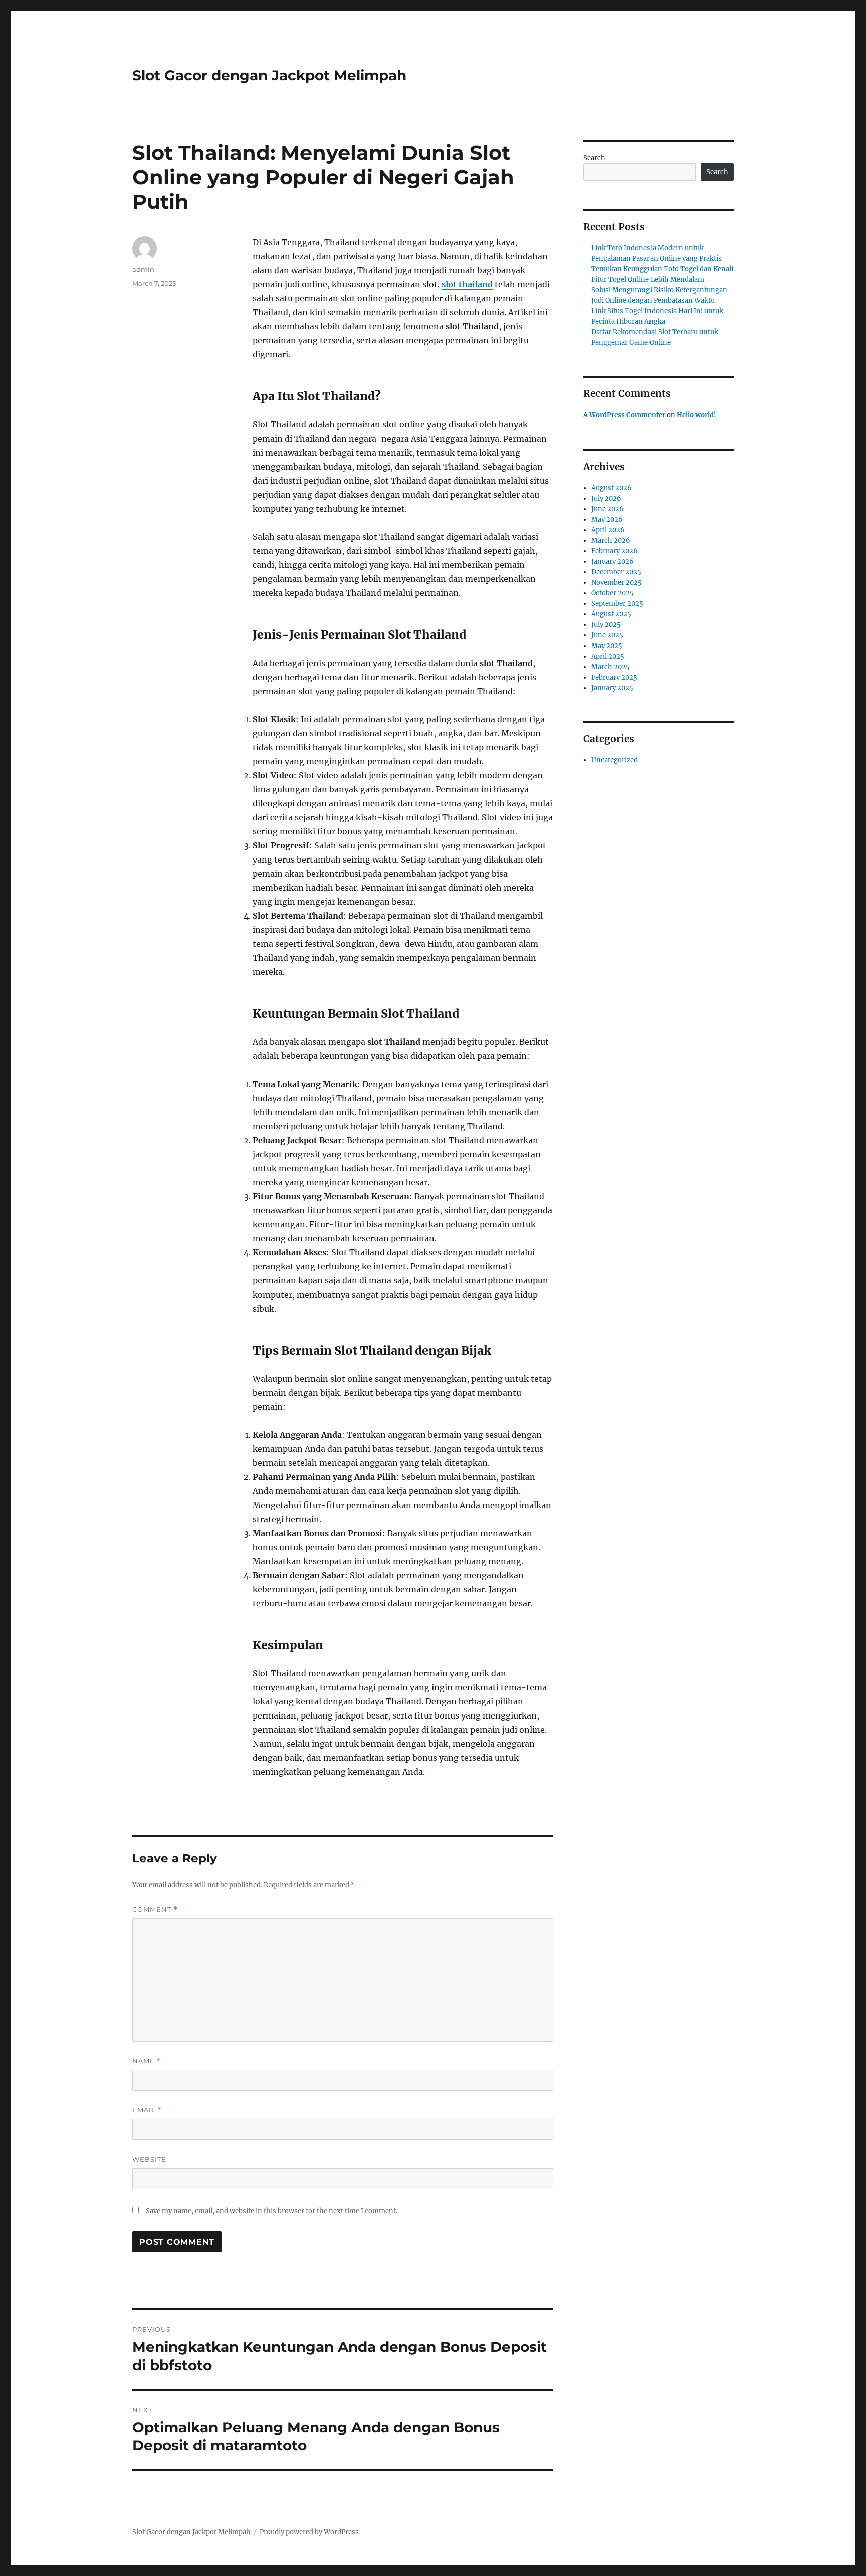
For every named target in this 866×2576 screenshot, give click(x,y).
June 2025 (607, 635)
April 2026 (608, 530)
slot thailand (467, 284)
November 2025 (617, 583)
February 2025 (614, 677)
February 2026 (615, 551)
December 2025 (616, 572)
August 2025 (611, 614)
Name (147, 2061)
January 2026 (613, 562)
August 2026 (612, 488)
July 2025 (606, 625)
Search (594, 158)
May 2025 (607, 646)
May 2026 (607, 519)
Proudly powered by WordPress (309, 2532)
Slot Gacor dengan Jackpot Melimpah (269, 75)
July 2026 (606, 498)
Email (147, 2110)
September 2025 (617, 604)
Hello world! (696, 415)
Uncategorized (615, 760)
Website (149, 2159)
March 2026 (611, 541)
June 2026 (608, 509)
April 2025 (608, 656)
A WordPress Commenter (624, 415)
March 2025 (611, 667)
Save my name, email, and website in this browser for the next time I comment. (272, 2211)
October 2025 (613, 593)
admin (143, 269)
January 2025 (612, 688)
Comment (155, 1910)
